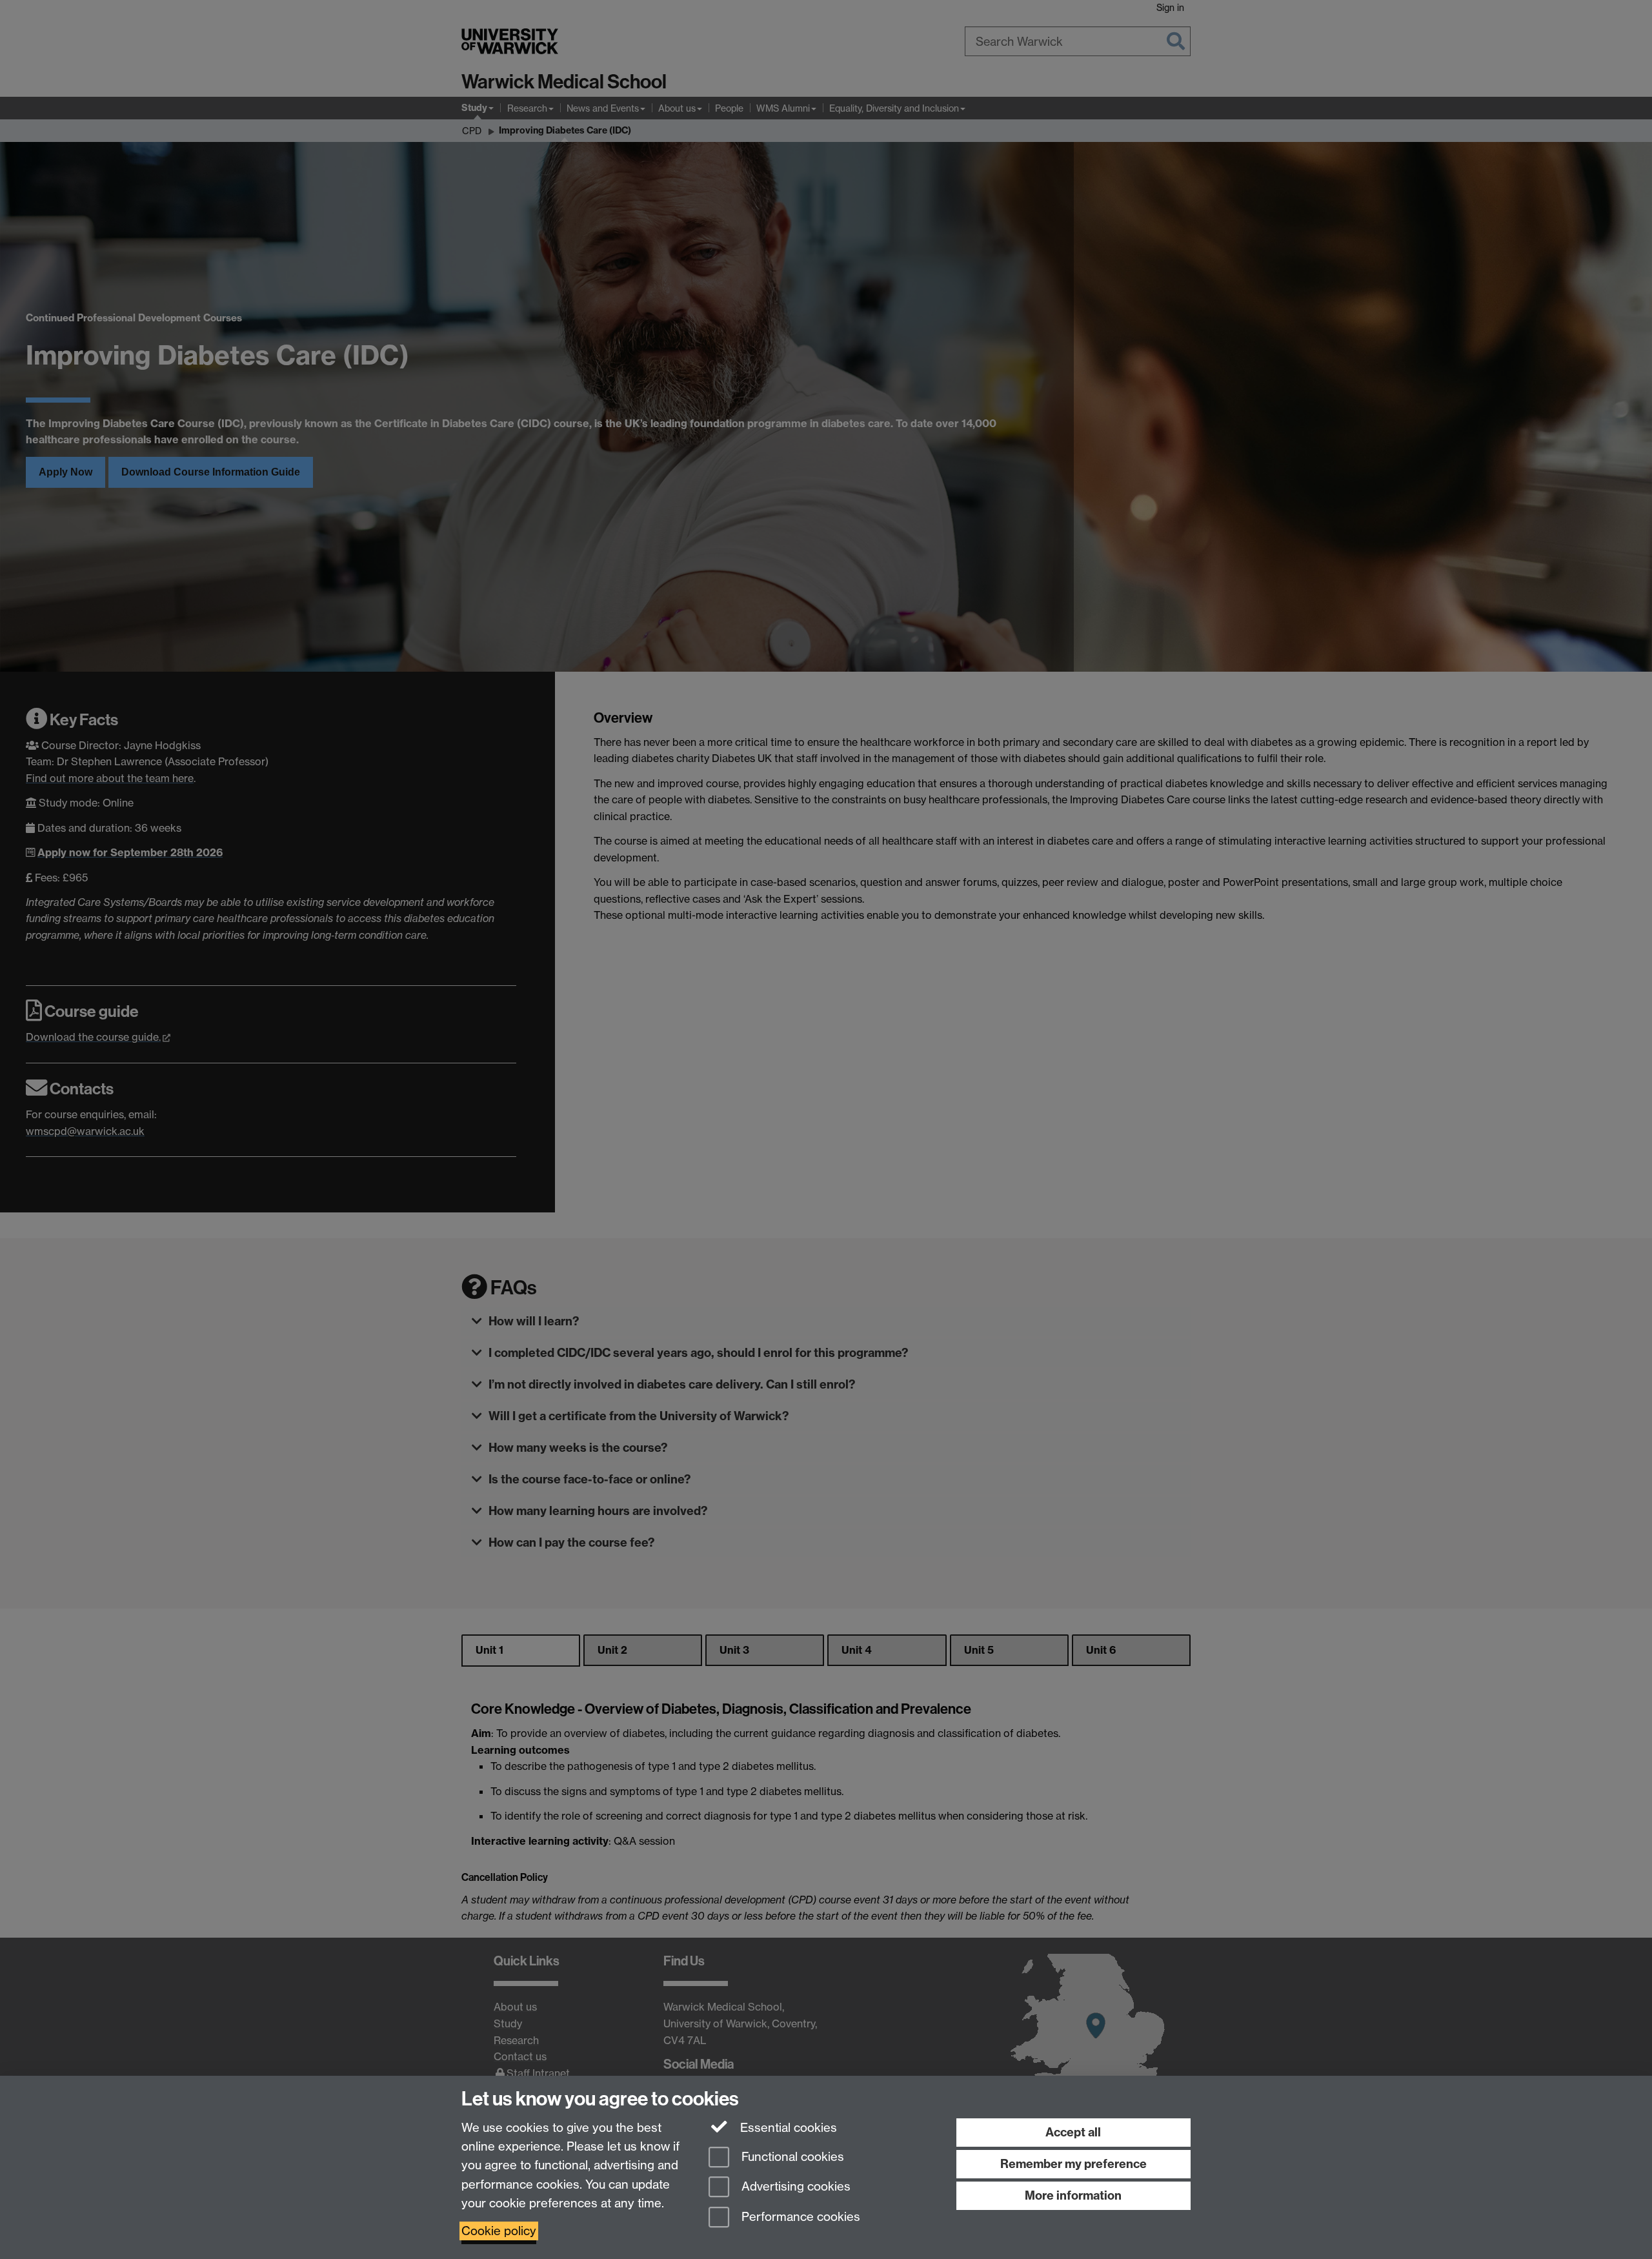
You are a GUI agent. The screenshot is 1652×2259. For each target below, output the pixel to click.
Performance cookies (799, 2217)
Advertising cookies (794, 2187)
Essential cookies (787, 2128)
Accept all (1073, 2132)
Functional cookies (791, 2157)
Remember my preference (1073, 2164)
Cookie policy (499, 2231)
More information (1073, 2195)
